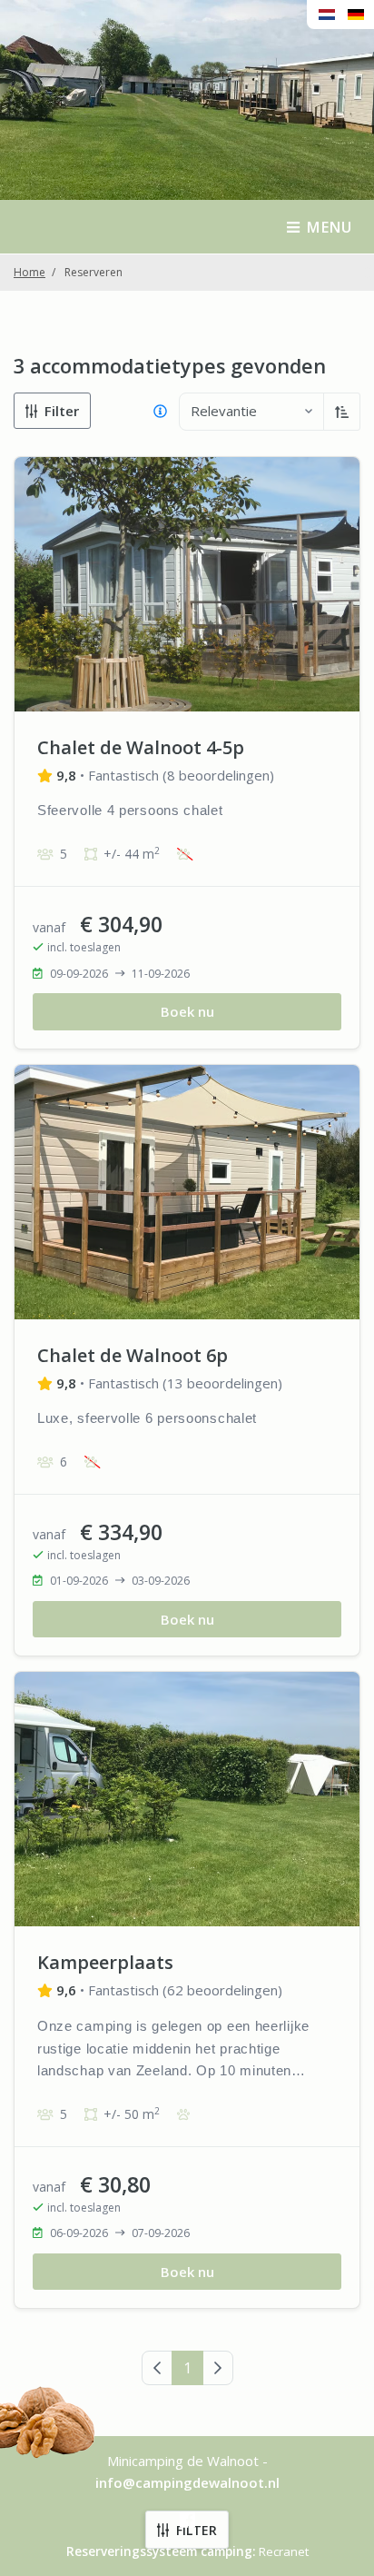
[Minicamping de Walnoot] (187, 50)
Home (30, 272)
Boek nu (187, 1011)
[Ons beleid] (160, 412)
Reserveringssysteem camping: (161, 2551)
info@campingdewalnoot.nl (187, 2482)
